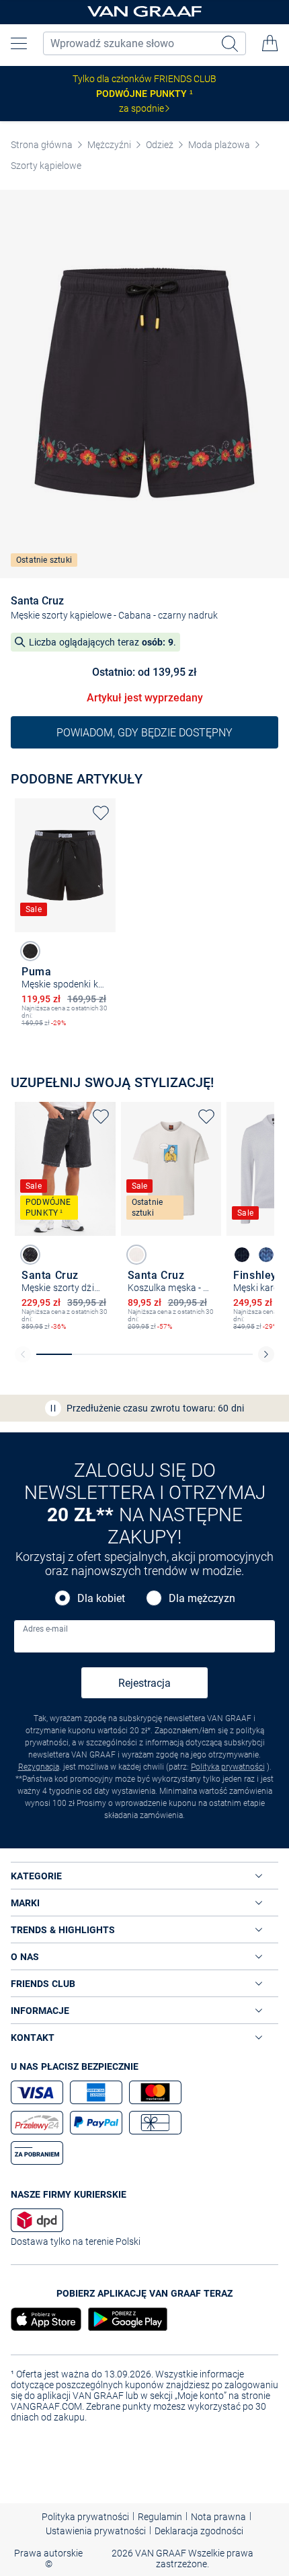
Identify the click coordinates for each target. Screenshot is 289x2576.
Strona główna (42, 145)
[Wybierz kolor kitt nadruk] (136, 1255)
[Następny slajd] (266, 1354)
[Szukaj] (231, 43)
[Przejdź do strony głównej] (144, 12)
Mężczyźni (109, 145)
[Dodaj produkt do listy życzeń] (101, 813)
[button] (19, 43)
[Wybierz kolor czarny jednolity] (30, 951)
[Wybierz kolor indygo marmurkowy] (266, 1255)
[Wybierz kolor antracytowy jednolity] (30, 1255)
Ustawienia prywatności (96, 2531)
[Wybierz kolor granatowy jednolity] (242, 1255)
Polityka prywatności (228, 1767)
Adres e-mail (45, 1629)
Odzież (160, 145)
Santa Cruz (37, 601)
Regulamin (160, 2517)
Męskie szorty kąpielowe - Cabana (81, 615)
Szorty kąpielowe (46, 166)
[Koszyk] (270, 43)
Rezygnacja (39, 1767)
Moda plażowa (219, 145)
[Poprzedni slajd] (23, 1354)
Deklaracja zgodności (199, 2531)
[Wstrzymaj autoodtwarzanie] (53, 1408)
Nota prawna (218, 2517)
